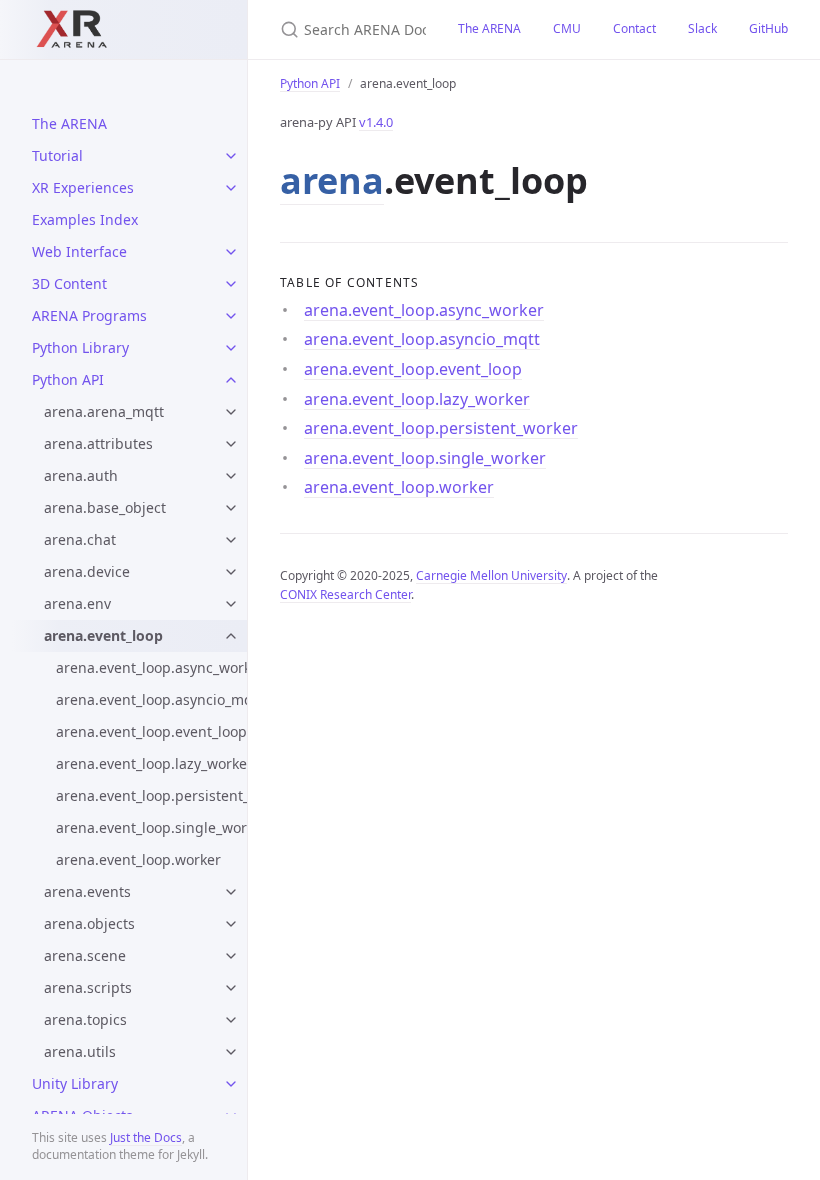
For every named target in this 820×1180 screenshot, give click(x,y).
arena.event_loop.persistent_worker (151, 795)
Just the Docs (146, 1137)
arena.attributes (98, 443)
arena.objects (89, 923)
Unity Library (75, 1083)
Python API (68, 379)
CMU (567, 28)
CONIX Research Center (345, 594)
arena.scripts (88, 987)
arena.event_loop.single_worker (151, 827)
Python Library (80, 347)
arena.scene (85, 955)
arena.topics (85, 1019)
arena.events (87, 891)
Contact (634, 28)
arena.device (87, 571)
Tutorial (57, 155)
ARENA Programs (89, 315)
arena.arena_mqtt (104, 411)
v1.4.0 (376, 122)
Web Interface (79, 251)
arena (332, 180)
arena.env (77, 603)
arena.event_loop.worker (138, 859)
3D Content (69, 283)
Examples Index (85, 219)
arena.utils (80, 1051)
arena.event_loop (103, 635)
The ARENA (69, 123)
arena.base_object (105, 507)
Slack (702, 28)
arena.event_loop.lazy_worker (151, 763)
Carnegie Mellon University (491, 575)
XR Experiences (83, 187)
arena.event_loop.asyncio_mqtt (151, 699)
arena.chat (80, 539)
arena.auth (81, 475)
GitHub (768, 28)
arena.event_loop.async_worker (151, 667)
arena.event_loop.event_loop (151, 731)
